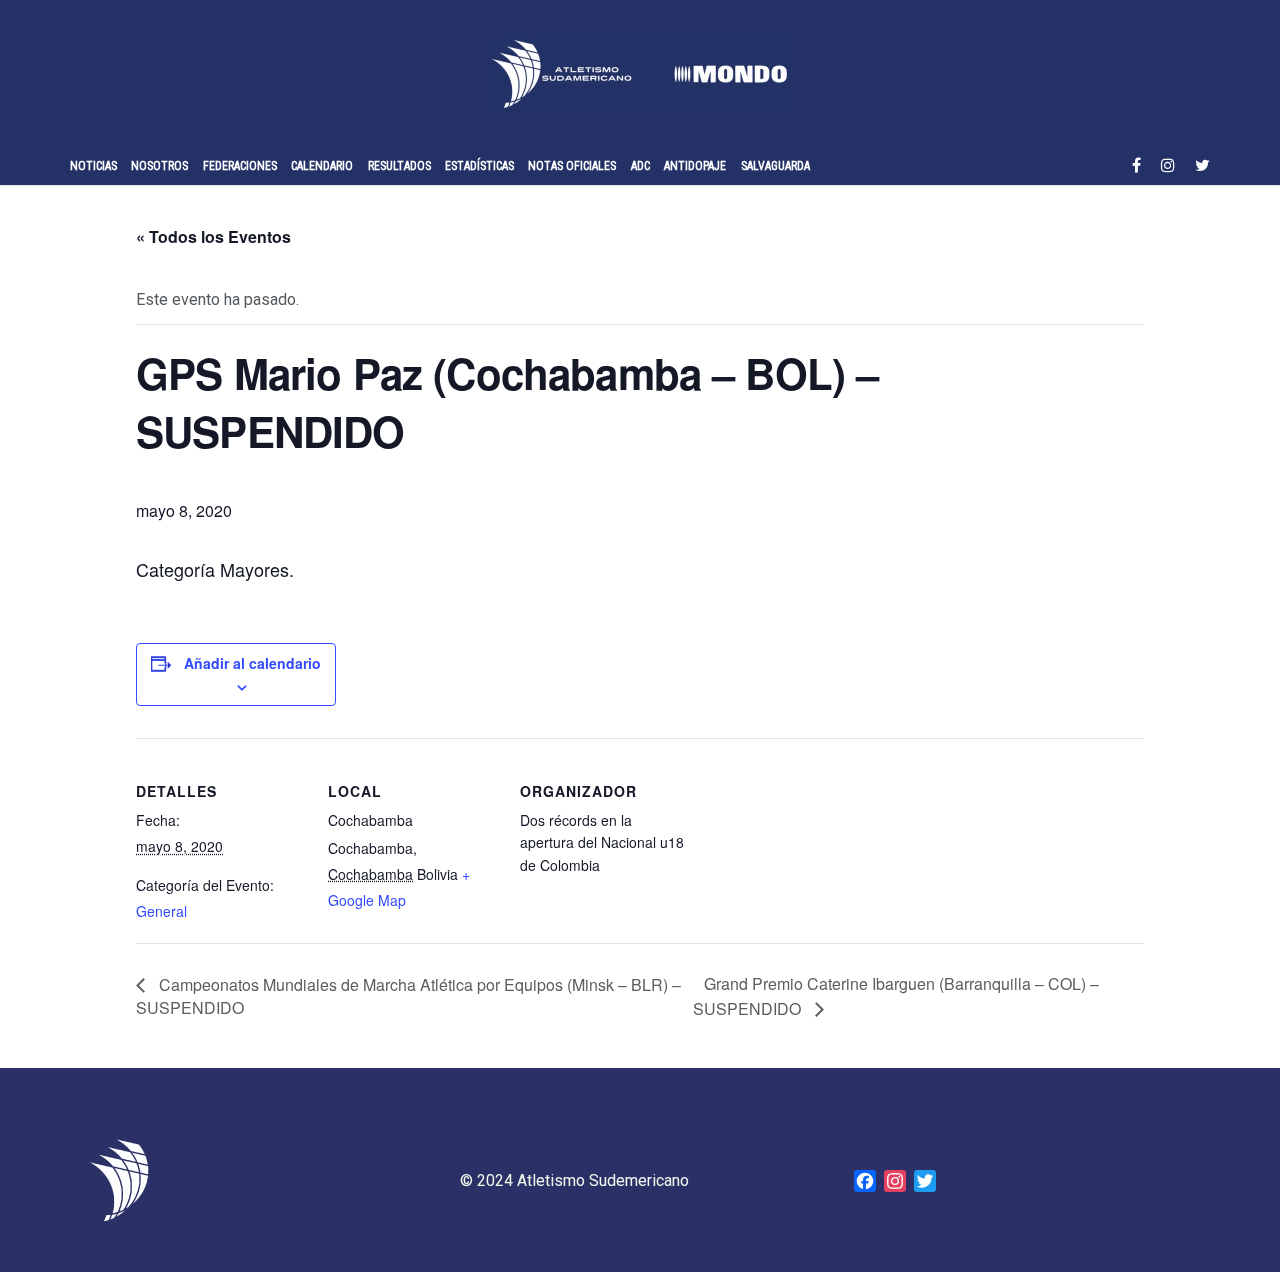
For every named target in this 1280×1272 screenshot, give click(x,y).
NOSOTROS (159, 166)
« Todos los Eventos (213, 236)
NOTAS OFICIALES (572, 166)
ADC (640, 166)
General (161, 911)
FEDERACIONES (240, 166)
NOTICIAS (93, 166)
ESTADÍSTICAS (479, 166)
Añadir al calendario (252, 663)
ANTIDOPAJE (695, 166)
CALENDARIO (322, 166)
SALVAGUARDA (775, 166)
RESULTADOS (399, 166)
